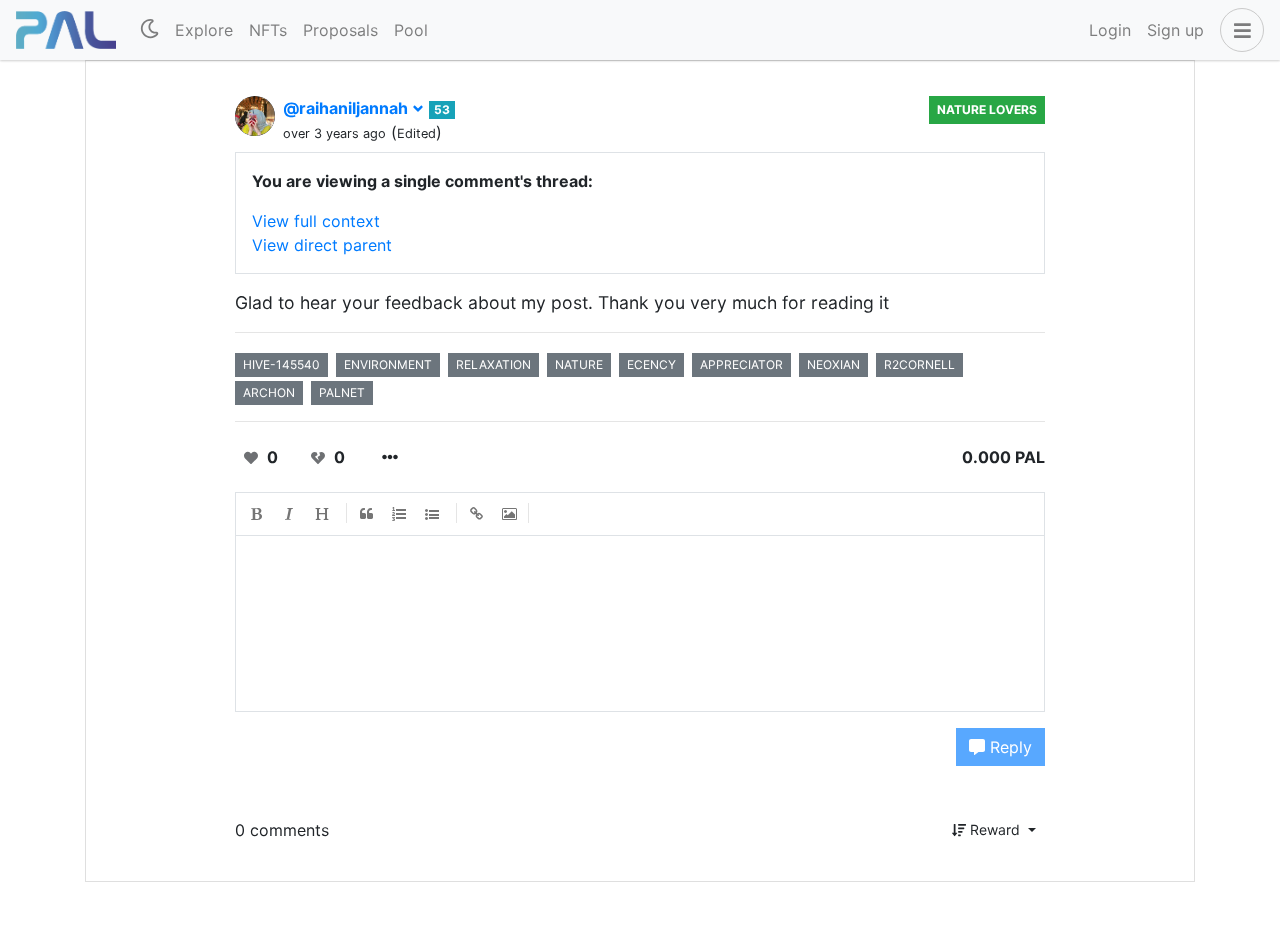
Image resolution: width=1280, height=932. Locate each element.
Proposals (340, 30)
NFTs (268, 30)
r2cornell (919, 364)
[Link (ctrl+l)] (477, 514)
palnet (342, 392)
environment (388, 364)
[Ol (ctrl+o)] (400, 514)
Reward (995, 829)
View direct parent (322, 245)
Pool (411, 30)
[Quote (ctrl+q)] (367, 514)
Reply (1008, 747)
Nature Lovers (987, 109)
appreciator (741, 364)
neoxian (833, 364)
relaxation (493, 364)
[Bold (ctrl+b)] (257, 514)
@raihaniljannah (347, 108)
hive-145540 (281, 364)
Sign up (1175, 30)
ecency (651, 364)
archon (269, 392)
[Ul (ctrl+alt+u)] (433, 514)
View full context (316, 221)
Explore (204, 30)
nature (579, 364)
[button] (1238, 30)
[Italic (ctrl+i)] (290, 514)
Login (1110, 30)
